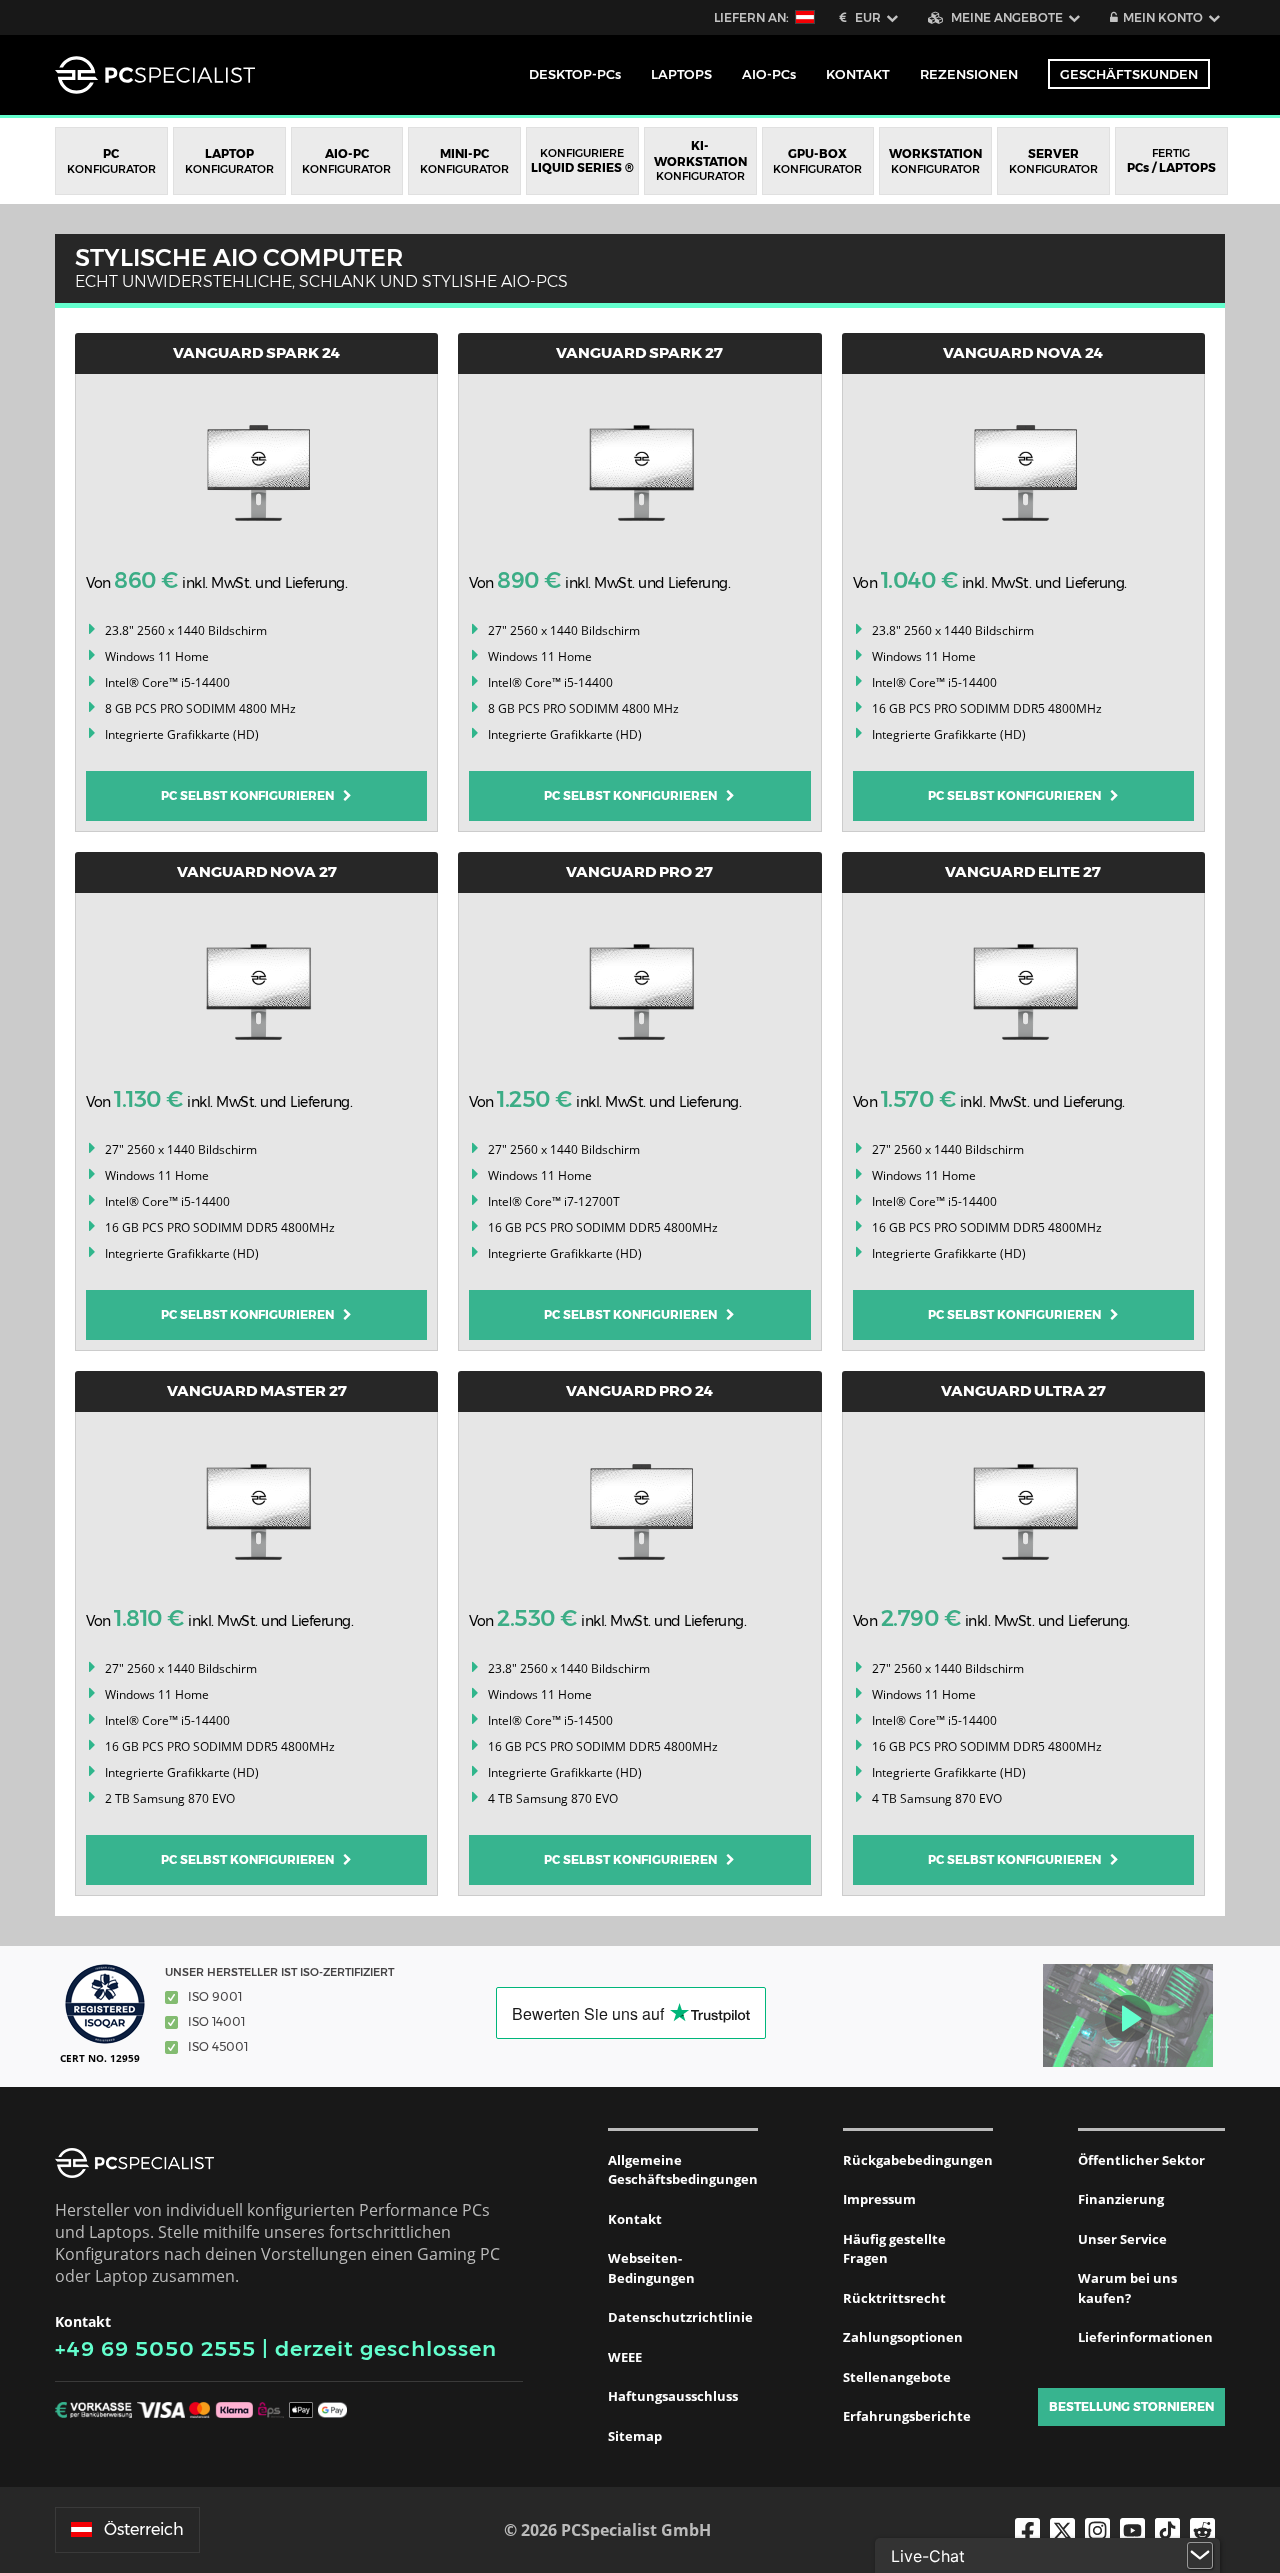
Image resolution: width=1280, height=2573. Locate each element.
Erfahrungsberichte (907, 2416)
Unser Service (1122, 2239)
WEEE (625, 2357)
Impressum (879, 2199)
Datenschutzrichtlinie (680, 2317)
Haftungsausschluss (673, 2396)
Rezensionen (969, 74)
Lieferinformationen (1145, 2337)
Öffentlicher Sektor (1141, 2160)
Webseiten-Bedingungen (651, 2268)
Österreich (144, 2529)
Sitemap (635, 2436)
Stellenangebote (897, 2377)
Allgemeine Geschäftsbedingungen (683, 2170)
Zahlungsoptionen (903, 2337)
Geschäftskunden (1129, 74)
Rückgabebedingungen (918, 2160)
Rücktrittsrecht (894, 2298)
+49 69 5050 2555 (155, 2348)
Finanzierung (1121, 2199)
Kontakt (635, 2219)
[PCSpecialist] (155, 75)
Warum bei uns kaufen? (1127, 2288)
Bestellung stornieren (1131, 2406)
